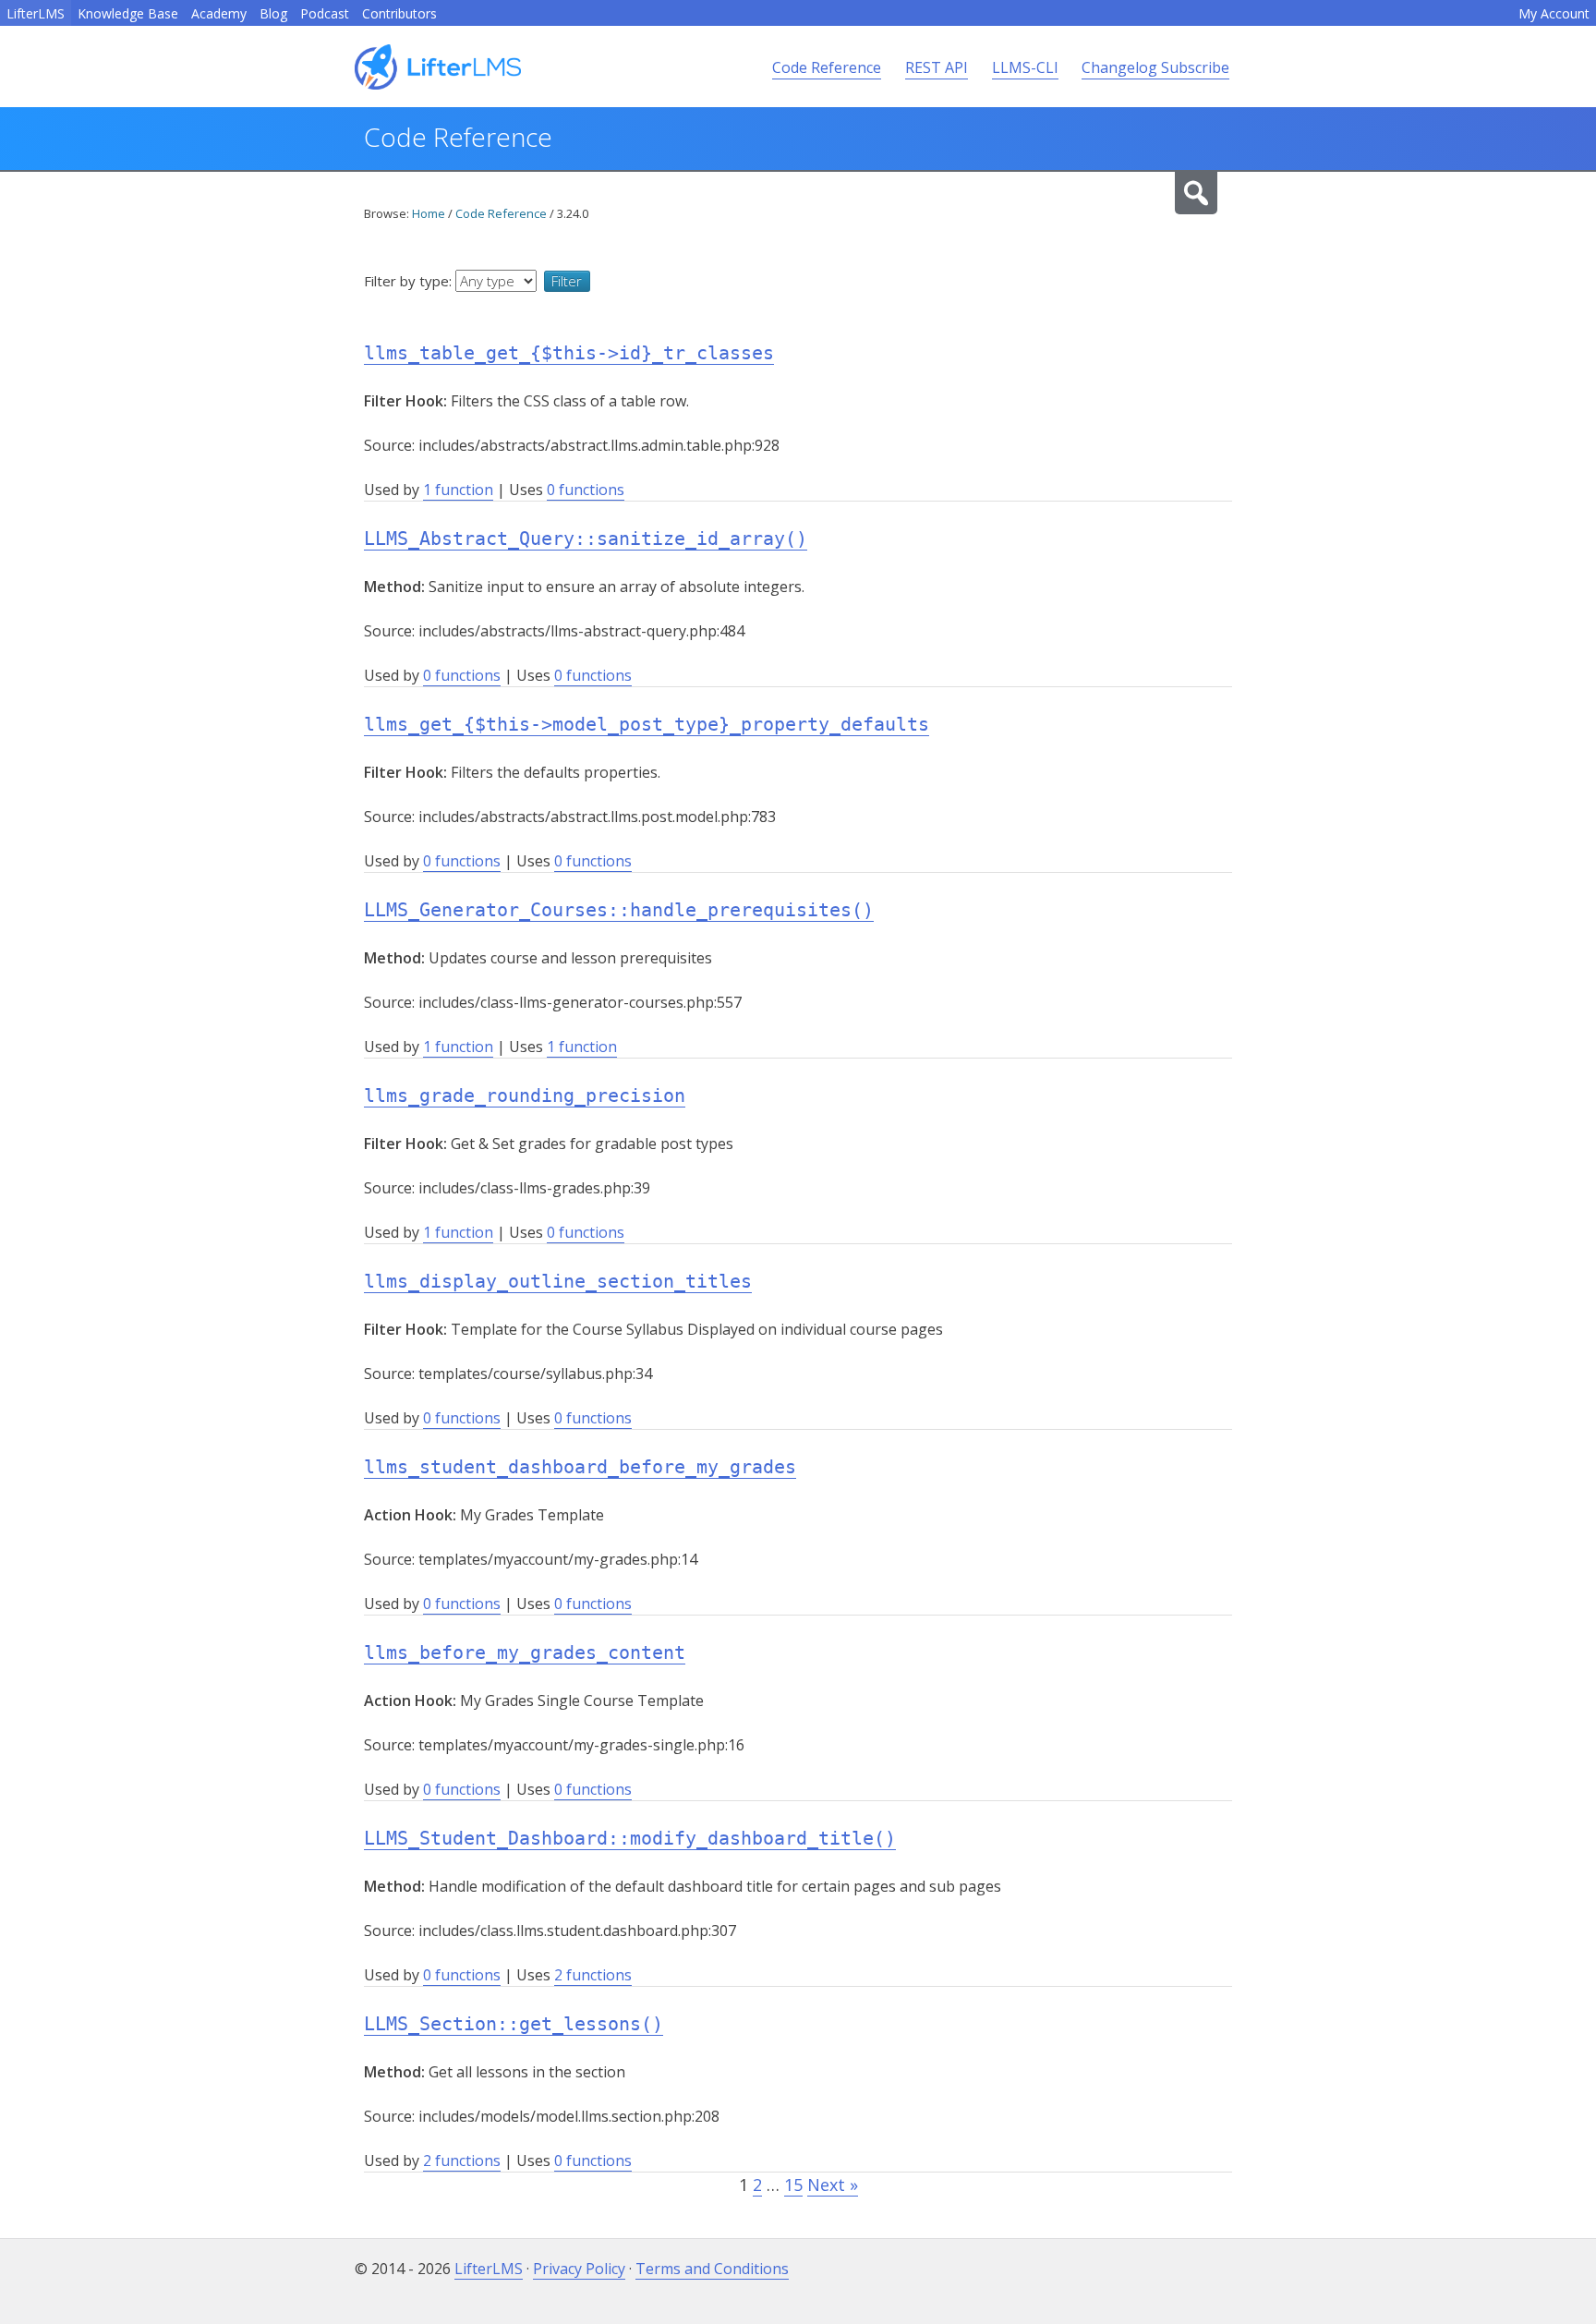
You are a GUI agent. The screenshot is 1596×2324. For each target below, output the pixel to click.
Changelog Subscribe (1155, 67)
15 (793, 2185)
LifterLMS (36, 13)
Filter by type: (410, 281)
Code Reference (827, 67)
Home (429, 213)
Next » (833, 2185)
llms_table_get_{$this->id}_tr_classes (569, 353)
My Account (1554, 13)
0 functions (586, 490)
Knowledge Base (128, 13)
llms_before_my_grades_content (525, 1652)
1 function (458, 490)
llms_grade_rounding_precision (525, 1095)
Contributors (399, 13)
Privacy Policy (579, 2269)
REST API (937, 67)
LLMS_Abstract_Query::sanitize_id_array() (586, 539)
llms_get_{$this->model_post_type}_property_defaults (647, 724)
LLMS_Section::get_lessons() (514, 2024)
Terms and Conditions (712, 2269)
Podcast (325, 13)
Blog (273, 13)
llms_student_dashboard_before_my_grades (580, 1467)
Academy (219, 13)
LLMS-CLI (1025, 67)
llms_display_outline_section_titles (558, 1281)
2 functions (593, 1975)
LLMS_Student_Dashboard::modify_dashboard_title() (630, 1838)
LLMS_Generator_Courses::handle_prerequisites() (619, 910)
